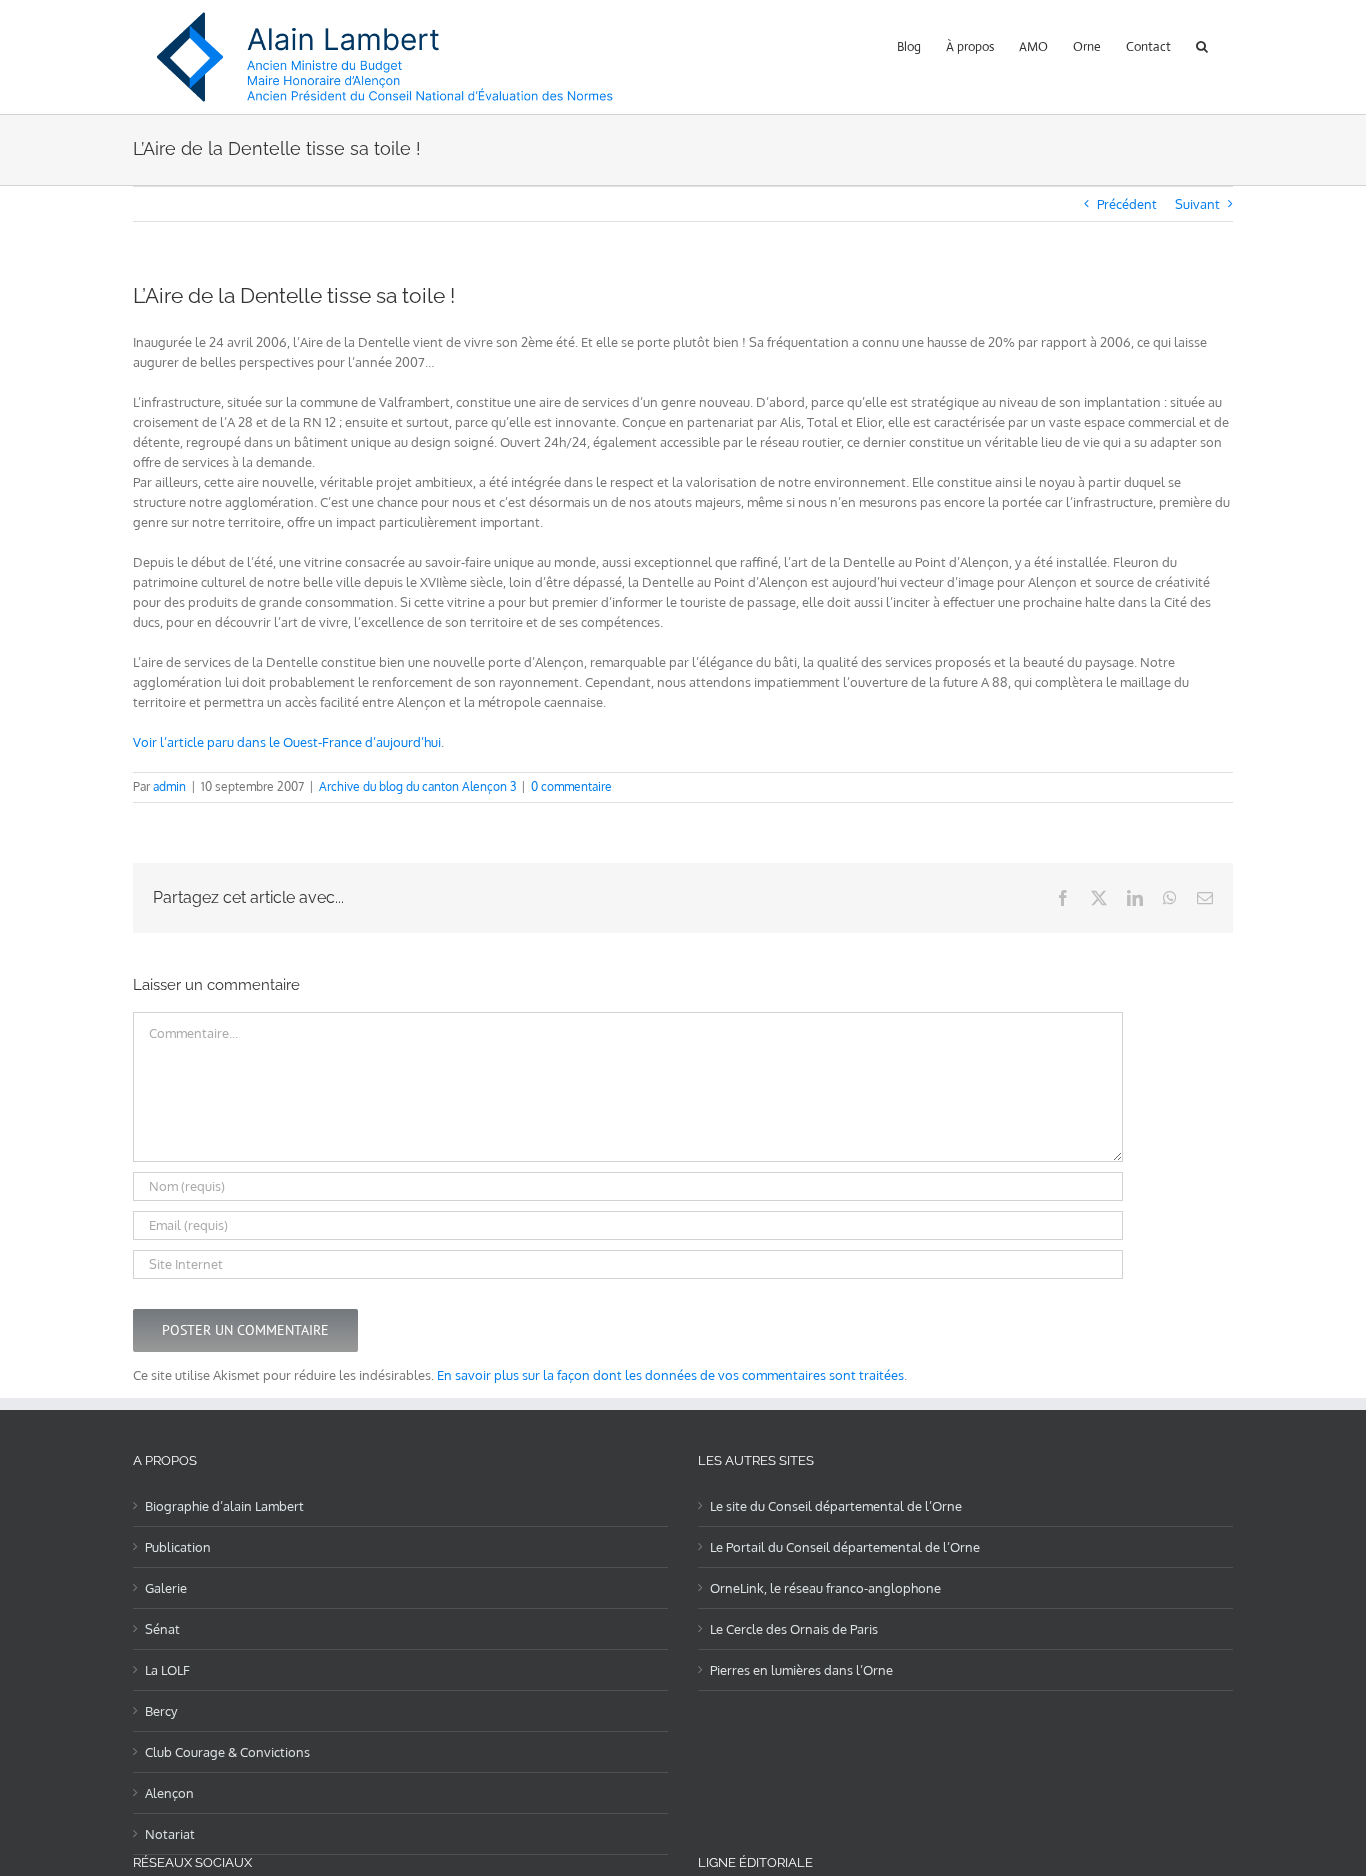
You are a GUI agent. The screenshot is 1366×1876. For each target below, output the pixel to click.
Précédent (1127, 204)
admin (169, 786)
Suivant (1197, 204)
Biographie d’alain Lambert (224, 1506)
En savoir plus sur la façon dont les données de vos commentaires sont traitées (670, 1375)
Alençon (169, 1793)
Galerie (166, 1588)
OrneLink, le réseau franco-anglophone (825, 1588)
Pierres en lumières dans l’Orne (801, 1670)
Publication (178, 1547)
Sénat (162, 1629)
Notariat (170, 1834)
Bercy (161, 1711)
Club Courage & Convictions (227, 1752)
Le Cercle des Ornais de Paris (794, 1629)
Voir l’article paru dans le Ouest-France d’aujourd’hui (287, 742)
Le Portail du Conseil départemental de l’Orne (845, 1547)
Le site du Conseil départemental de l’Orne (836, 1506)
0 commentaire (571, 786)
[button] (1202, 44)
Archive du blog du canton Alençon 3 (417, 786)
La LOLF (167, 1670)
